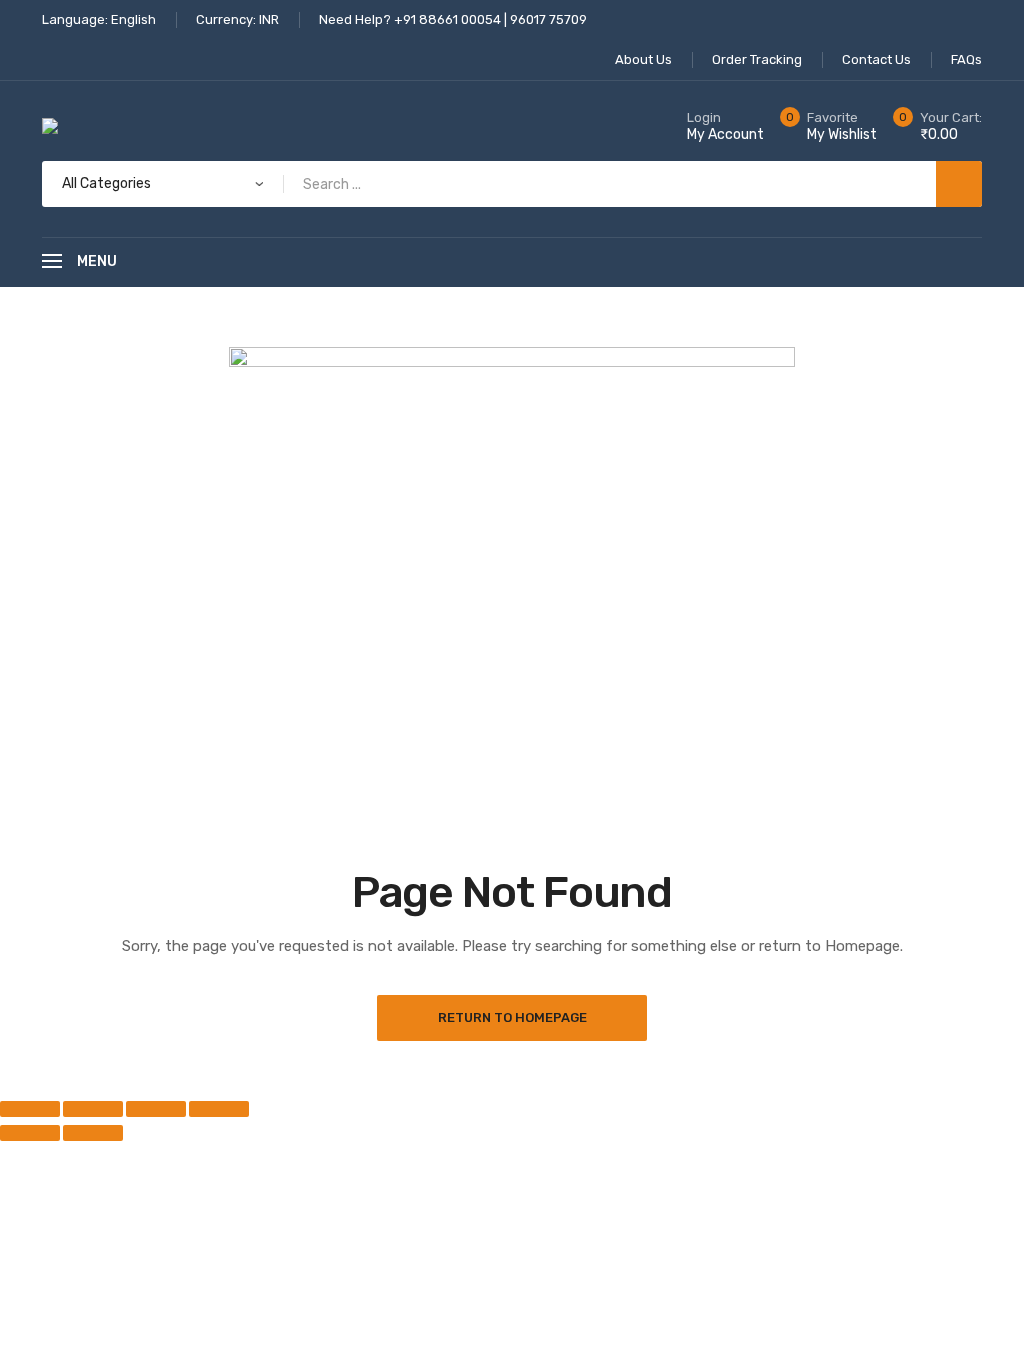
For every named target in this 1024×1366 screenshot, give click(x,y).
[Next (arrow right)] (93, 1133)
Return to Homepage (512, 1017)
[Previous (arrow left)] (30, 1133)
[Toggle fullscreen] (93, 1109)
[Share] (156, 1109)
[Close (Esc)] (219, 1109)
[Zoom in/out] (30, 1109)
